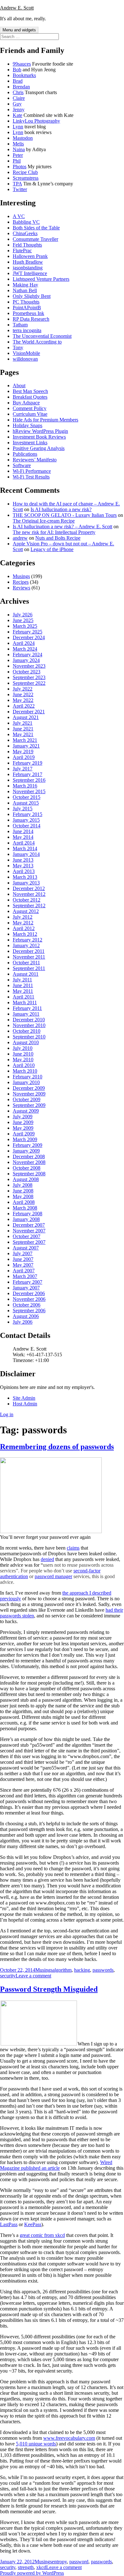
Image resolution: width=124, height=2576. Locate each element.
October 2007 (27, 1236)
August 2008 (26, 1179)
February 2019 (28, 763)
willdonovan (25, 359)
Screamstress (26, 178)
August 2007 (26, 1248)
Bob (17, 70)
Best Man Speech (30, 391)
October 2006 (27, 1305)
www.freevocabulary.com (69, 2438)
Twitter (20, 189)
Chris (18, 92)
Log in (7, 1414)
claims (73, 1548)
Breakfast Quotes (30, 397)
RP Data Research (31, 319)
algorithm (62, 1970)
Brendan (21, 87)
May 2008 (23, 1196)
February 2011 (27, 1008)
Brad (18, 81)
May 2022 (23, 700)
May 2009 (23, 1128)
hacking (82, 1970)
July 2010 (23, 1048)
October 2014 (27, 826)
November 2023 (29, 666)
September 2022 (29, 683)
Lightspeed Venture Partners (41, 279)
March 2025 (25, 626)
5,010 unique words (36, 2444)
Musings (21, 576)
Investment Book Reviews (39, 437)
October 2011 (26, 963)
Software (22, 465)
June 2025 (23, 620)
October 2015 (27, 797)
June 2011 (23, 985)
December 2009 (29, 1088)
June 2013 (23, 860)
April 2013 (24, 871)
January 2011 (26, 1014)
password (79, 2562)
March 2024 (25, 649)
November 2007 (29, 1231)
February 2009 (28, 1145)
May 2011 (23, 991)
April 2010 (24, 1065)
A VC (19, 216)
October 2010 (27, 1031)
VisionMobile (26, 353)
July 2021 (23, 723)
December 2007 (29, 1225)
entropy (59, 2562)
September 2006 (29, 1310)
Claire (19, 98)
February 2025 (28, 632)
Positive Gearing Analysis (39, 448)
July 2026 (23, 615)
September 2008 (29, 1174)
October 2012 (27, 900)
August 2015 (26, 803)
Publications (25, 454)
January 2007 (26, 1288)
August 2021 (26, 717)
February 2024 (28, 655)
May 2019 (23, 752)
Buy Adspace (26, 403)
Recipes (21, 582)
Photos (20, 167)
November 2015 (29, 791)
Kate (17, 115)
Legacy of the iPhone (52, 549)
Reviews (21, 588)
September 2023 (29, 677)
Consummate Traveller (35, 239)
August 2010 (26, 1042)
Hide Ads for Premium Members (45, 420)
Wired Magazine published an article (56, 2165)
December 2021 (29, 712)
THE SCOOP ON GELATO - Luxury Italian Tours (65, 515)
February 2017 (28, 774)
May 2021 (23, 734)
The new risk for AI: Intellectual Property (54, 532)
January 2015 (26, 820)
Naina (19, 149)
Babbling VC (26, 222)
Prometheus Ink (28, 313)
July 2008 (23, 1185)
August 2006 (26, 1316)
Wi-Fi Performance (32, 471)
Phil (17, 161)
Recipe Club (25, 172)
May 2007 (23, 1265)
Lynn (18, 127)
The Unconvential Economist (42, 336)
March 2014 (25, 848)
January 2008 (26, 1219)
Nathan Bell (25, 290)
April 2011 (24, 997)
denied (47, 1559)
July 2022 (23, 689)
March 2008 (25, 1208)
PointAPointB (27, 308)
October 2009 (27, 1099)
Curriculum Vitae (30, 414)
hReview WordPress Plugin (40, 431)
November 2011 (29, 957)
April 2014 (24, 843)
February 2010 (28, 1077)
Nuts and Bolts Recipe (58, 538)
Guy (17, 104)
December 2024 (29, 637)
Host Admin (25, 1404)
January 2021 (26, 746)
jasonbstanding (28, 268)
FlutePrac (22, 251)
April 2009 (24, 1134)
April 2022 (24, 706)
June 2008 (23, 1191)
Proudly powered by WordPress (32, 2573)
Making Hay (25, 285)
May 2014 (23, 837)
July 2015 (23, 809)
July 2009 (23, 1117)
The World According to (37, 342)
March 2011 (25, 1002)
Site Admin (24, 1398)
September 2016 (29, 780)
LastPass (9, 2224)
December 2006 (29, 1293)
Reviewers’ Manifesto (35, 460)
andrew (20, 538)
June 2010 (23, 1054)
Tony (18, 347)
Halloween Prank (30, 256)
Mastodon (23, 138)
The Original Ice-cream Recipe (44, 521)
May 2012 (23, 923)
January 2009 (26, 1151)
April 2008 (24, 1202)
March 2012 (25, 934)
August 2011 (26, 974)
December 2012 (29, 888)
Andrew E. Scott (17, 8)
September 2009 (29, 1105)
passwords (103, 1970)
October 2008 (27, 1168)
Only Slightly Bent (32, 296)
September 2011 (29, 968)
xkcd (41, 2567)
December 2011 (29, 951)
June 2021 (23, 729)
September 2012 (29, 906)
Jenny (19, 109)
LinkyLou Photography (36, 121)
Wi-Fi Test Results (31, 477)
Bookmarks (24, 75)
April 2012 (24, 928)
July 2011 (22, 980)
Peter (18, 155)
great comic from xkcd (42, 2235)
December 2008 (29, 1156)
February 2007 (28, 1282)
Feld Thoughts (27, 245)
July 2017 (23, 769)
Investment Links (30, 443)
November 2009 (29, 1094)
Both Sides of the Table (36, 228)
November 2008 (29, 1162)
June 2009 (23, 1122)
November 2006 (29, 1299)
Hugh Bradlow (28, 262)
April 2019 (24, 757)
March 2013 (25, 877)
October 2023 (27, 672)
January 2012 (26, 945)
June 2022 (23, 694)
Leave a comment (33, 1976)
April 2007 (24, 1271)
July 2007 (23, 1253)
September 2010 (29, 1037)
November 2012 (29, 894)
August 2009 (26, 1111)
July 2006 (23, 1322)
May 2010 (23, 1060)
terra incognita (27, 330)
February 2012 (28, 940)
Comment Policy (30, 408)
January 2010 (26, 1082)
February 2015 (28, 814)
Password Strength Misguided (49, 1989)
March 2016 (25, 786)
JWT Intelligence (30, 273)
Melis (18, 144)
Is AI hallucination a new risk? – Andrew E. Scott (62, 527)
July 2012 (23, 917)
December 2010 (29, 1020)
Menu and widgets (19, 30)
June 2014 (23, 831)
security (8, 1976)
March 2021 (25, 740)
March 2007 (25, 1276)
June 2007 (23, 1259)
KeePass (33, 2224)
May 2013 (23, 866)
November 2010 (29, 1025)
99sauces (22, 64)
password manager (53, 1576)
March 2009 (25, 1139)
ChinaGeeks (25, 233)
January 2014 (26, 854)
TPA (17, 184)
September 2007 (29, 1242)
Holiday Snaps (28, 425)
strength (26, 2567)
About (19, 385)
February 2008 (28, 1214)
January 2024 (26, 660)
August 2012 (26, 911)
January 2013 (26, 883)
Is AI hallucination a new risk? (61, 509)
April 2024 (24, 643)
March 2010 (25, 1071)
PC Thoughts (26, 302)
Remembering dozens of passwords (57, 1447)
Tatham (20, 325)
